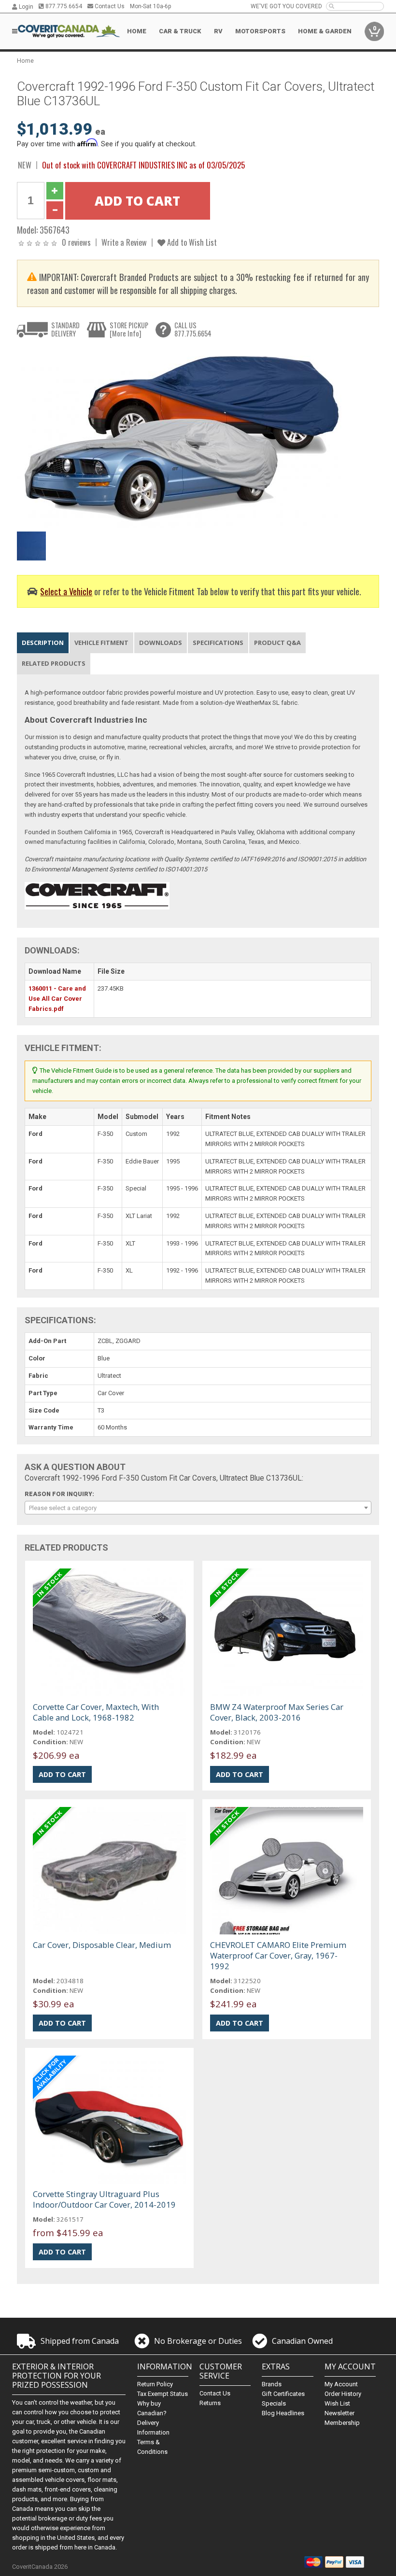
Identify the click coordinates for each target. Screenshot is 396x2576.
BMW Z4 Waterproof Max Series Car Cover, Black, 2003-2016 (277, 1712)
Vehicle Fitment (101, 643)
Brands (272, 2384)
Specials (274, 2403)
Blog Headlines (283, 2413)
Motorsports (260, 31)
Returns (210, 2403)
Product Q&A (277, 643)
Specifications (218, 643)
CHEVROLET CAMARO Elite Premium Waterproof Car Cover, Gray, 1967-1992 (278, 1955)
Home (137, 31)
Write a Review (124, 242)
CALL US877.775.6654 (193, 329)
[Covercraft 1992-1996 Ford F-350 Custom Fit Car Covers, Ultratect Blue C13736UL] (181, 437)
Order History (343, 2394)
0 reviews (76, 242)
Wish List (337, 2403)
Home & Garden (325, 31)
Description (43, 643)
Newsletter (339, 2413)
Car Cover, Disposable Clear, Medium (102, 1945)
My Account (341, 2384)
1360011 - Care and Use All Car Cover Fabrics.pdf (57, 999)
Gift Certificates (283, 2394)
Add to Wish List (191, 242)
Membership (342, 2423)
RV (218, 31)
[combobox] (198, 1508)
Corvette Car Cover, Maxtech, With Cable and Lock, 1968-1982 (96, 1712)
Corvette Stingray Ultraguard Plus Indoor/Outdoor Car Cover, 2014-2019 (104, 2199)
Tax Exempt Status (163, 2394)
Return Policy (155, 2384)
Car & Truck (180, 31)
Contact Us (109, 6)
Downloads (161, 643)
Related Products (54, 663)
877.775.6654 (63, 6)
